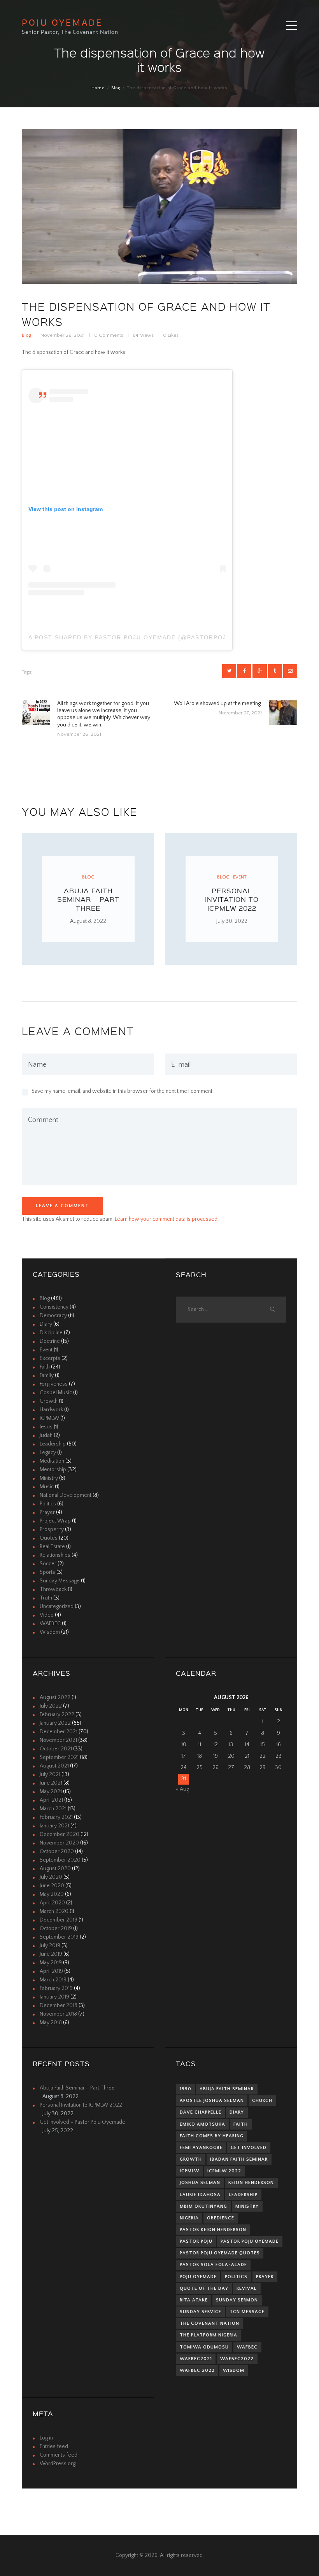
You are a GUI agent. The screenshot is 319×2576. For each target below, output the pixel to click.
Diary (46, 1324)
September (59, 1757)
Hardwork (51, 1410)
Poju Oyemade (198, 2277)
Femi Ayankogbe (201, 2148)
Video (47, 1615)
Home (98, 88)
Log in (46, 2438)
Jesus (46, 1427)
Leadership (53, 1444)
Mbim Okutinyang (203, 2206)
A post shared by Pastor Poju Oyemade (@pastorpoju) (127, 637)
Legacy (48, 1452)
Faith (45, 1367)
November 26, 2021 (62, 335)
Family (47, 1375)
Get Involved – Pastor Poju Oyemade (82, 2122)
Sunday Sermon (237, 2300)
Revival (247, 2288)
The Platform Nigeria (209, 2335)
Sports (47, 1572)
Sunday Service (201, 2312)
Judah (46, 1435)
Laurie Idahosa (200, 2195)
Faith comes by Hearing (212, 2136)
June (51, 1783)
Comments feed (59, 2455)
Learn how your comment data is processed (166, 1219)
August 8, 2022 (88, 921)
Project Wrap (55, 1521)
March (53, 1809)
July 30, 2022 (232, 921)
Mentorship (53, 1470)
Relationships (55, 1555)
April (51, 1800)
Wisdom (50, 1632)
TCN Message (247, 2312)
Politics (48, 1504)
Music (47, 1487)
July (51, 1706)
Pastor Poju (196, 2241)
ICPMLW (49, 1418)
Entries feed (54, 2446)
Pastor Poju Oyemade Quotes (220, 2253)
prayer (265, 2277)
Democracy (53, 1316)
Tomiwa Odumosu (204, 2347)
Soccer (48, 1564)
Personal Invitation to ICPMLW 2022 (232, 899)
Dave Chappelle (201, 2112)
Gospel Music (56, 1393)
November (58, 1740)
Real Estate (52, 1547)
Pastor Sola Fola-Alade (213, 2265)
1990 (186, 2089)
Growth (49, 1401)
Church (262, 2101)
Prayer (47, 1512)
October (56, 1749)
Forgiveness (54, 1384)
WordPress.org (58, 2464)
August (55, 1697)
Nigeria (189, 2218)
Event (240, 877)
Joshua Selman (200, 2183)
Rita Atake (194, 2300)
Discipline (51, 1333)
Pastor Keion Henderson (213, 2230)
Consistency (54, 1307)
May (51, 1792)
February (57, 1715)
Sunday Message (60, 1581)
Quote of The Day (204, 2288)
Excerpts (50, 1358)
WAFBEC (50, 1624)
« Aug (182, 1789)
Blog (116, 88)
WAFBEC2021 (196, 2359)
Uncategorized (57, 1606)
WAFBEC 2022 (197, 2370)
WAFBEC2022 (237, 2359)
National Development (66, 1495)
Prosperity (52, 1529)
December (59, 1732)
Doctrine (50, 1341)
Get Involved (249, 2148)
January (55, 1723)
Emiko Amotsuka (202, 2124)
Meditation (52, 1461)
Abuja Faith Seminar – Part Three (88, 899)
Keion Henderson (251, 2183)
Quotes (49, 1538)
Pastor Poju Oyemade (250, 2241)
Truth (46, 1598)
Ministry (49, 1478)
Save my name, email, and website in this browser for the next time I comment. (123, 1091)
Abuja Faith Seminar (227, 2089)
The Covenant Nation (209, 2323)
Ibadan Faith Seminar (239, 2159)
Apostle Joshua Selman (212, 2101)
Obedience (221, 2218)
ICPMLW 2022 (224, 2171)
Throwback (53, 1589)
